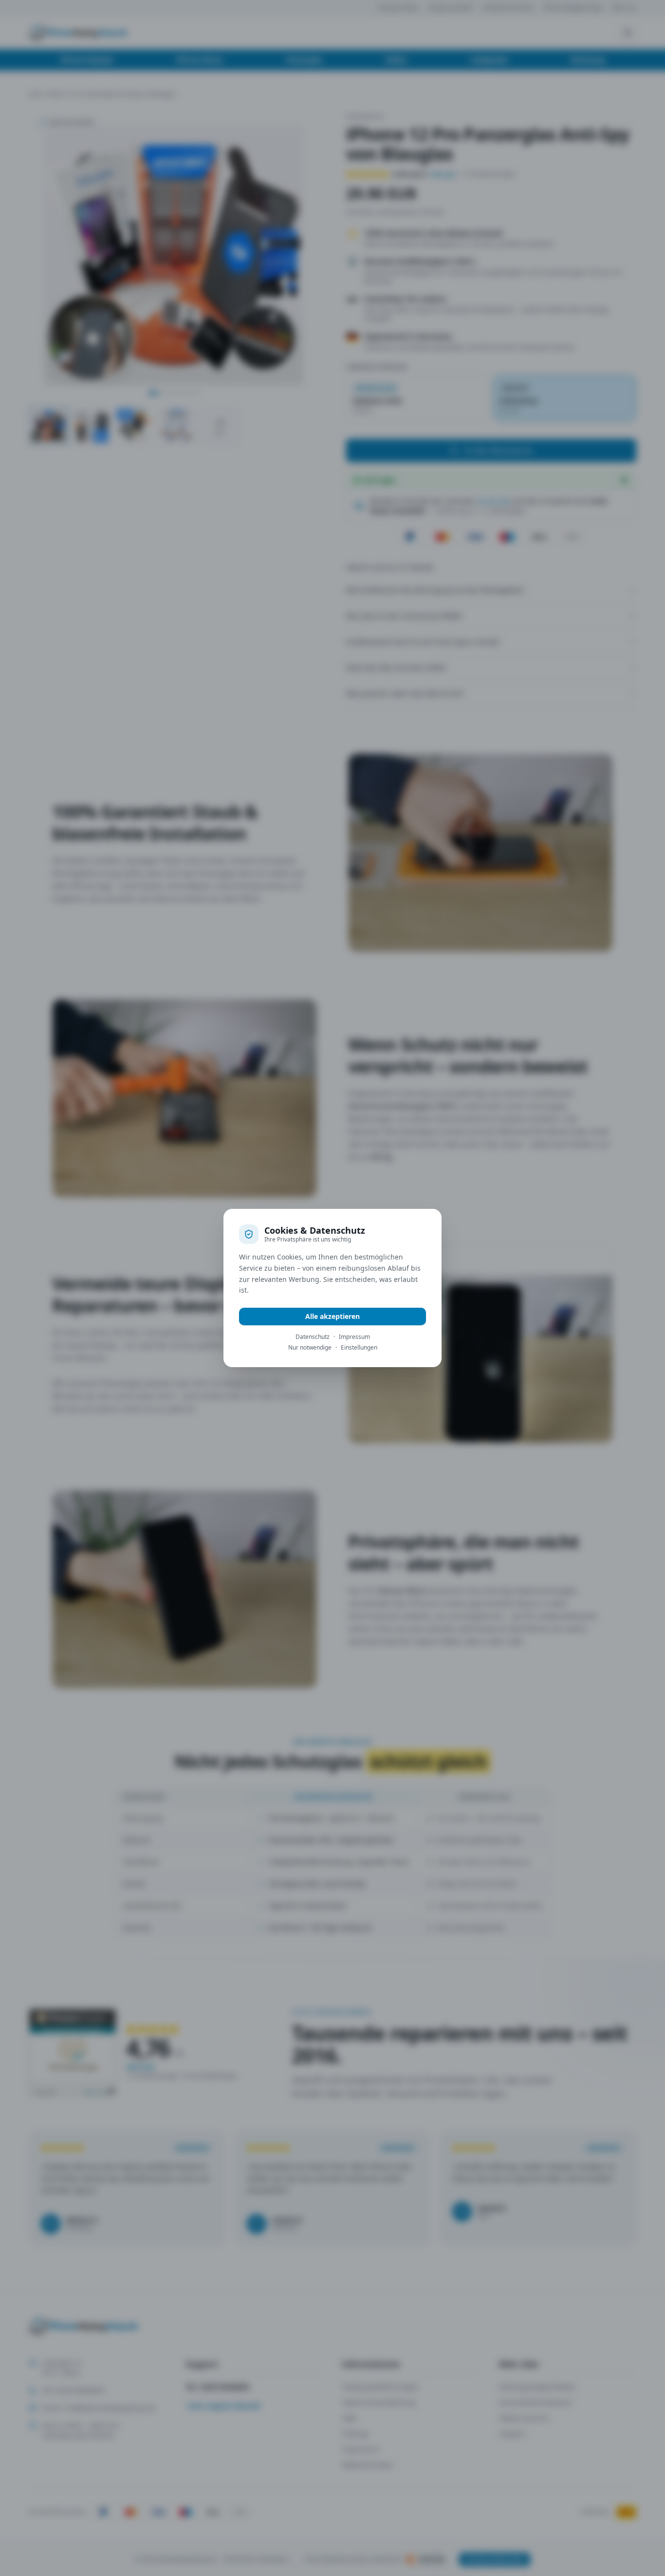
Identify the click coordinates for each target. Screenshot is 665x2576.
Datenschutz (313, 1337)
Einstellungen (359, 1348)
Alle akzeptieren (332, 1316)
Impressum (354, 1337)
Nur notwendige (310, 1348)
